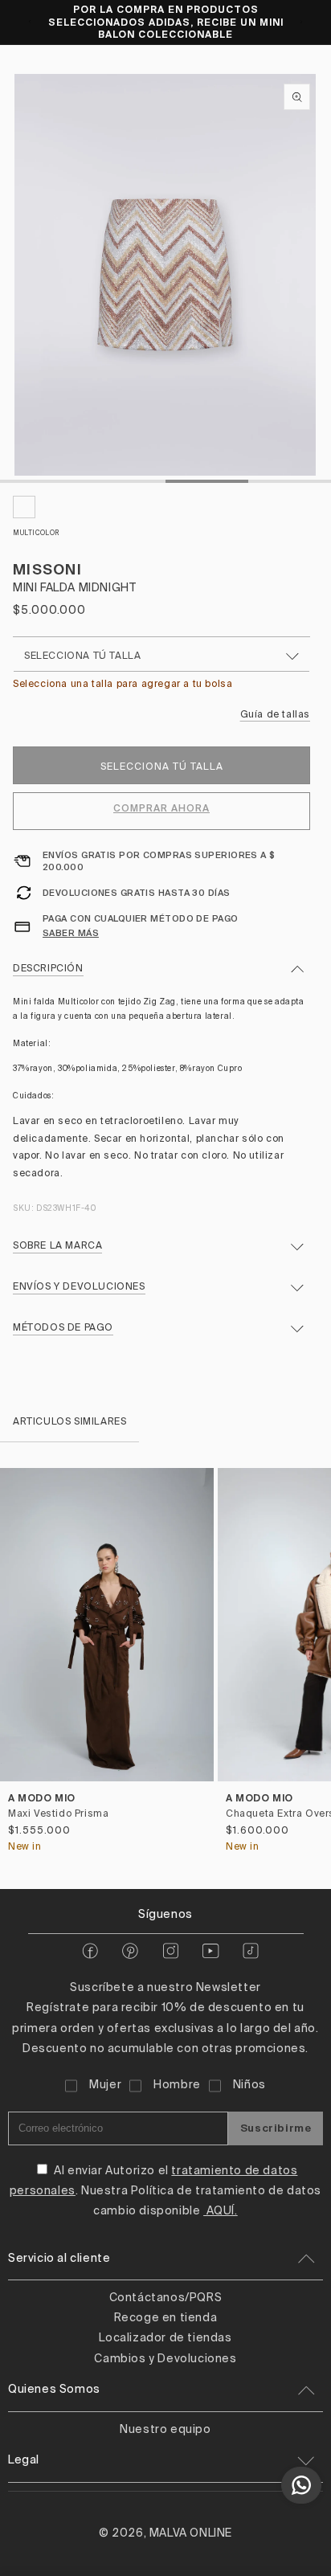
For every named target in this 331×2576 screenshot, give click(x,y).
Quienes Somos (54, 2390)
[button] (312, 1666)
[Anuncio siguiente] (301, 22)
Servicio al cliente (59, 2259)
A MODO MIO (42, 1798)
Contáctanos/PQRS (166, 2298)
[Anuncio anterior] (30, 22)
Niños (249, 2085)
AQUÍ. (221, 2211)
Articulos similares (69, 1422)
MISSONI (47, 569)
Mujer (105, 2085)
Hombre (177, 2085)
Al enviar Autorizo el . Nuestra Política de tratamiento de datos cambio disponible (165, 2191)
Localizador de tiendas (165, 2338)
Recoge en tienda (166, 2318)
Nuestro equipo (165, 2430)
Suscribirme (276, 2128)
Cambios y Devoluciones (165, 2359)
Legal (24, 2460)
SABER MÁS (71, 933)
